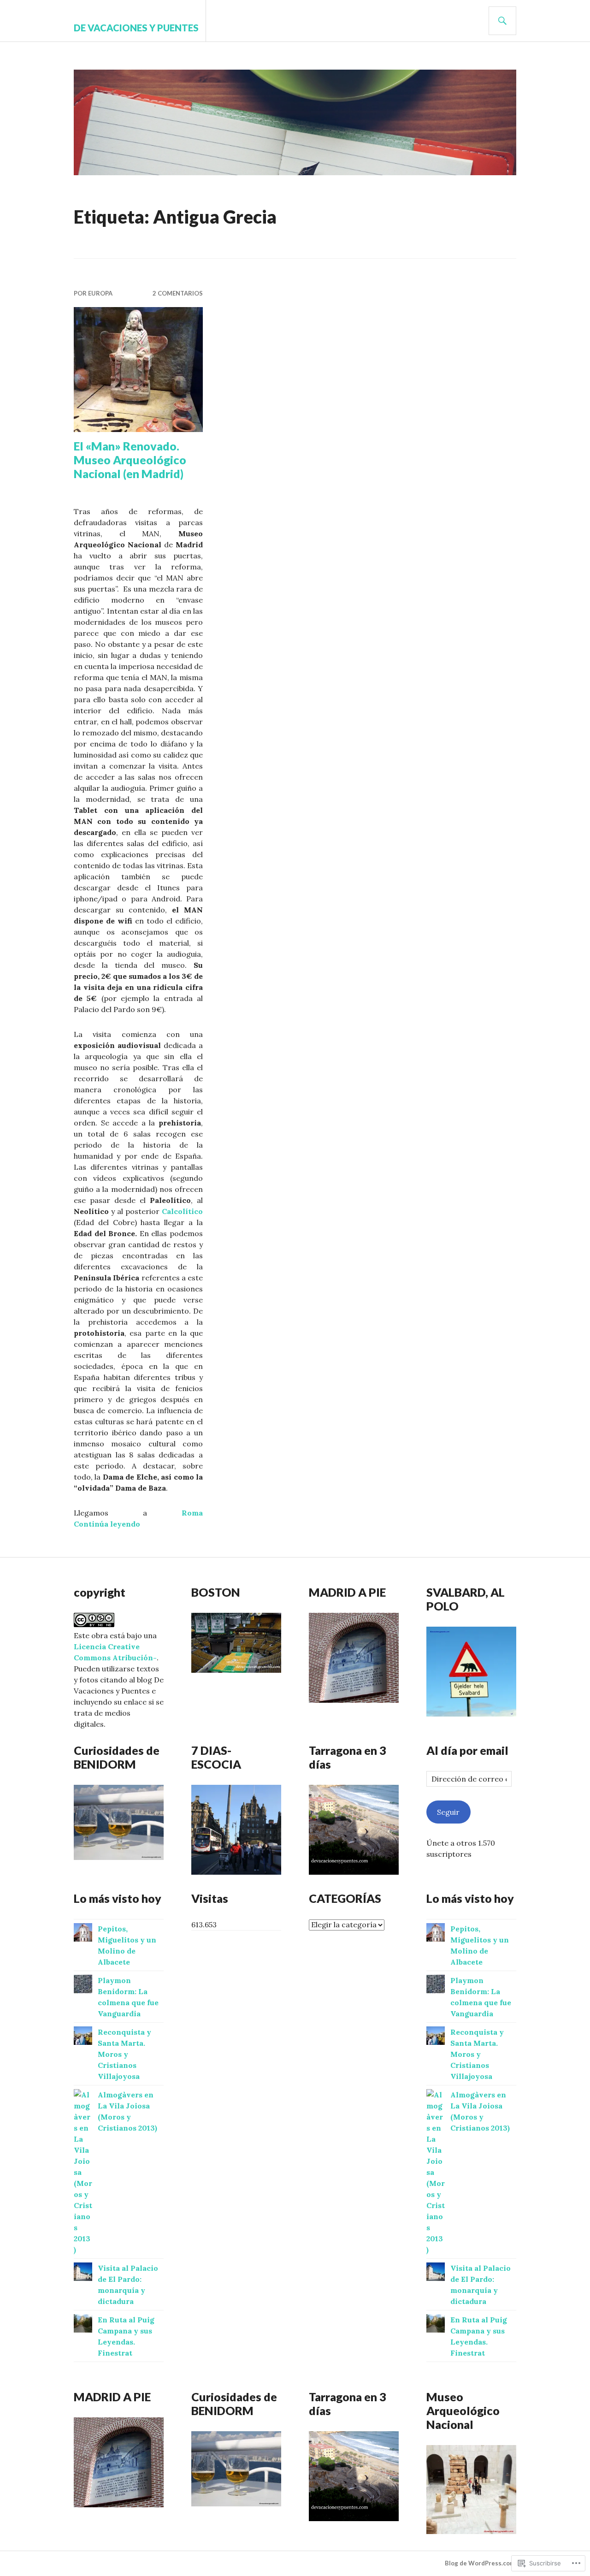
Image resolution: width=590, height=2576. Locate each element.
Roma (192, 1513)
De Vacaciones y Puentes (136, 28)
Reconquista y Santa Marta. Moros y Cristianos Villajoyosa (124, 2054)
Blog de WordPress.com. (481, 2563)
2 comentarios (178, 293)
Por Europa (93, 293)
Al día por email (467, 1750)
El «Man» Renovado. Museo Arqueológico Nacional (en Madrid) (130, 460)
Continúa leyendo (107, 1524)
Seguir (448, 1812)
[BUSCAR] (502, 21)
